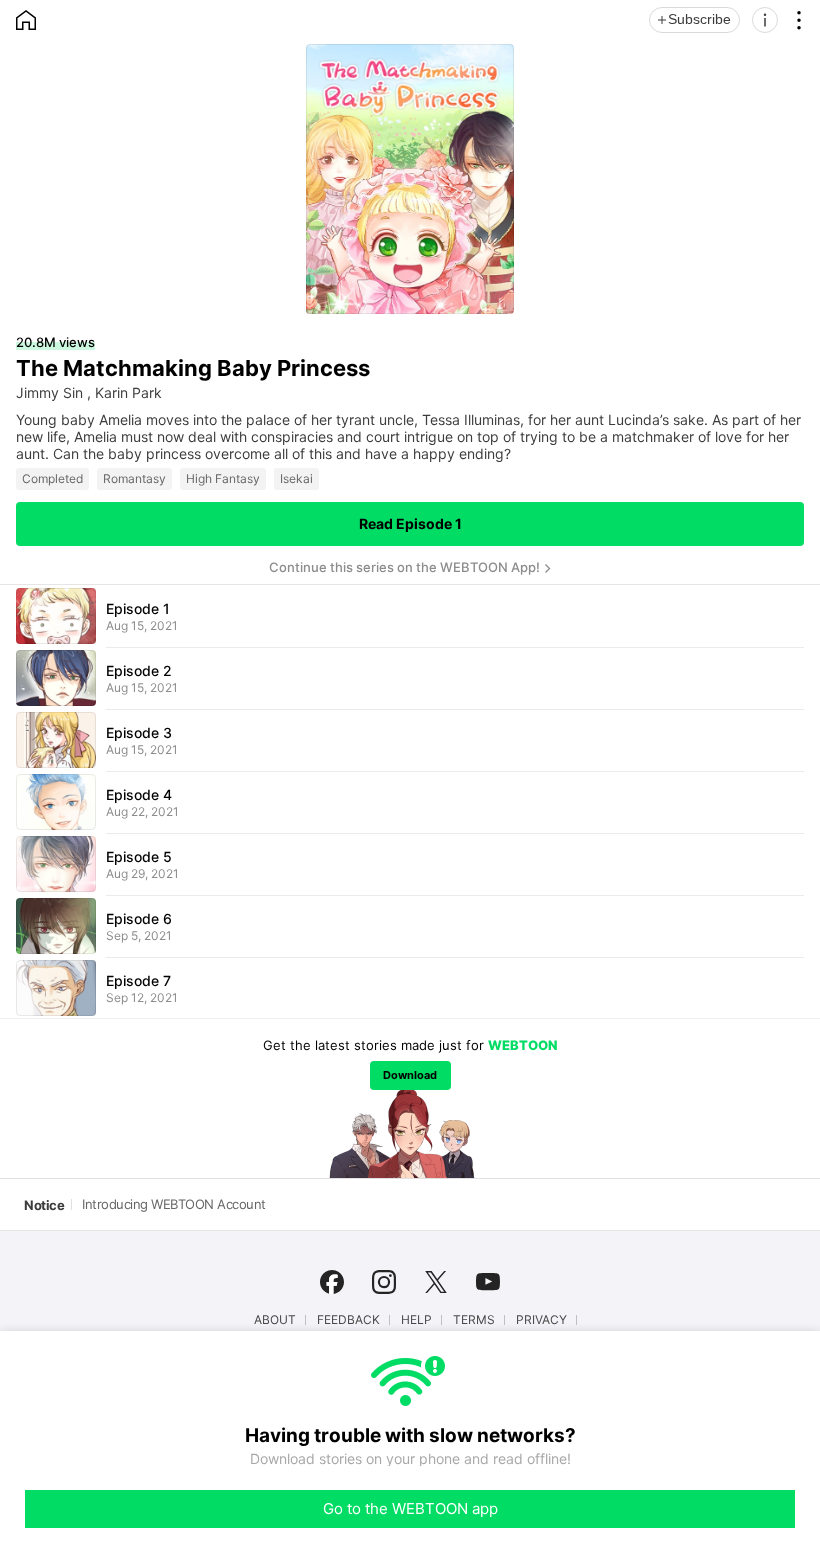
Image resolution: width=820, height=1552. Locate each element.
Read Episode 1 (410, 523)
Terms (474, 1320)
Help (416, 1320)
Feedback (348, 1320)
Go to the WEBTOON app (410, 1508)
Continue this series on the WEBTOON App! (404, 567)
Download (410, 1075)
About (275, 1320)
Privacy (541, 1320)
